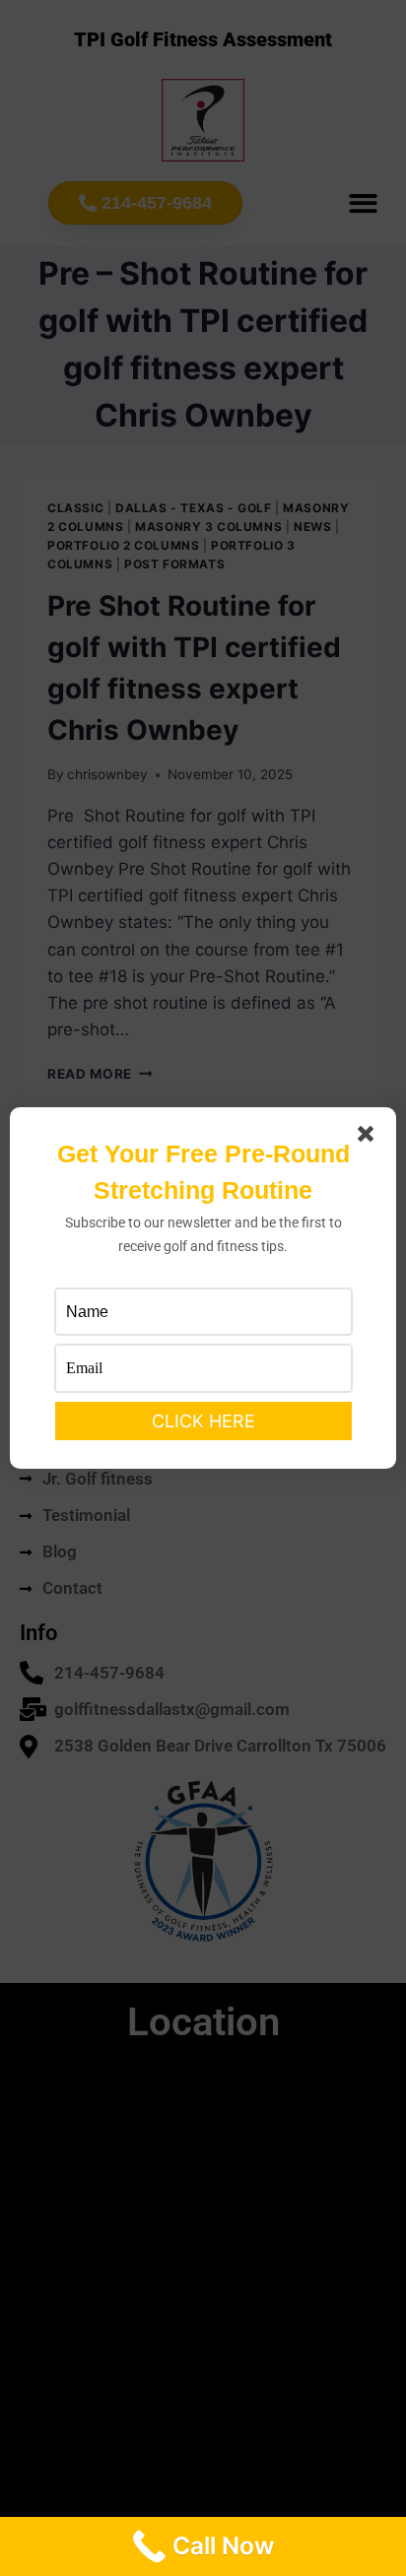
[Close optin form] (370, 1138)
